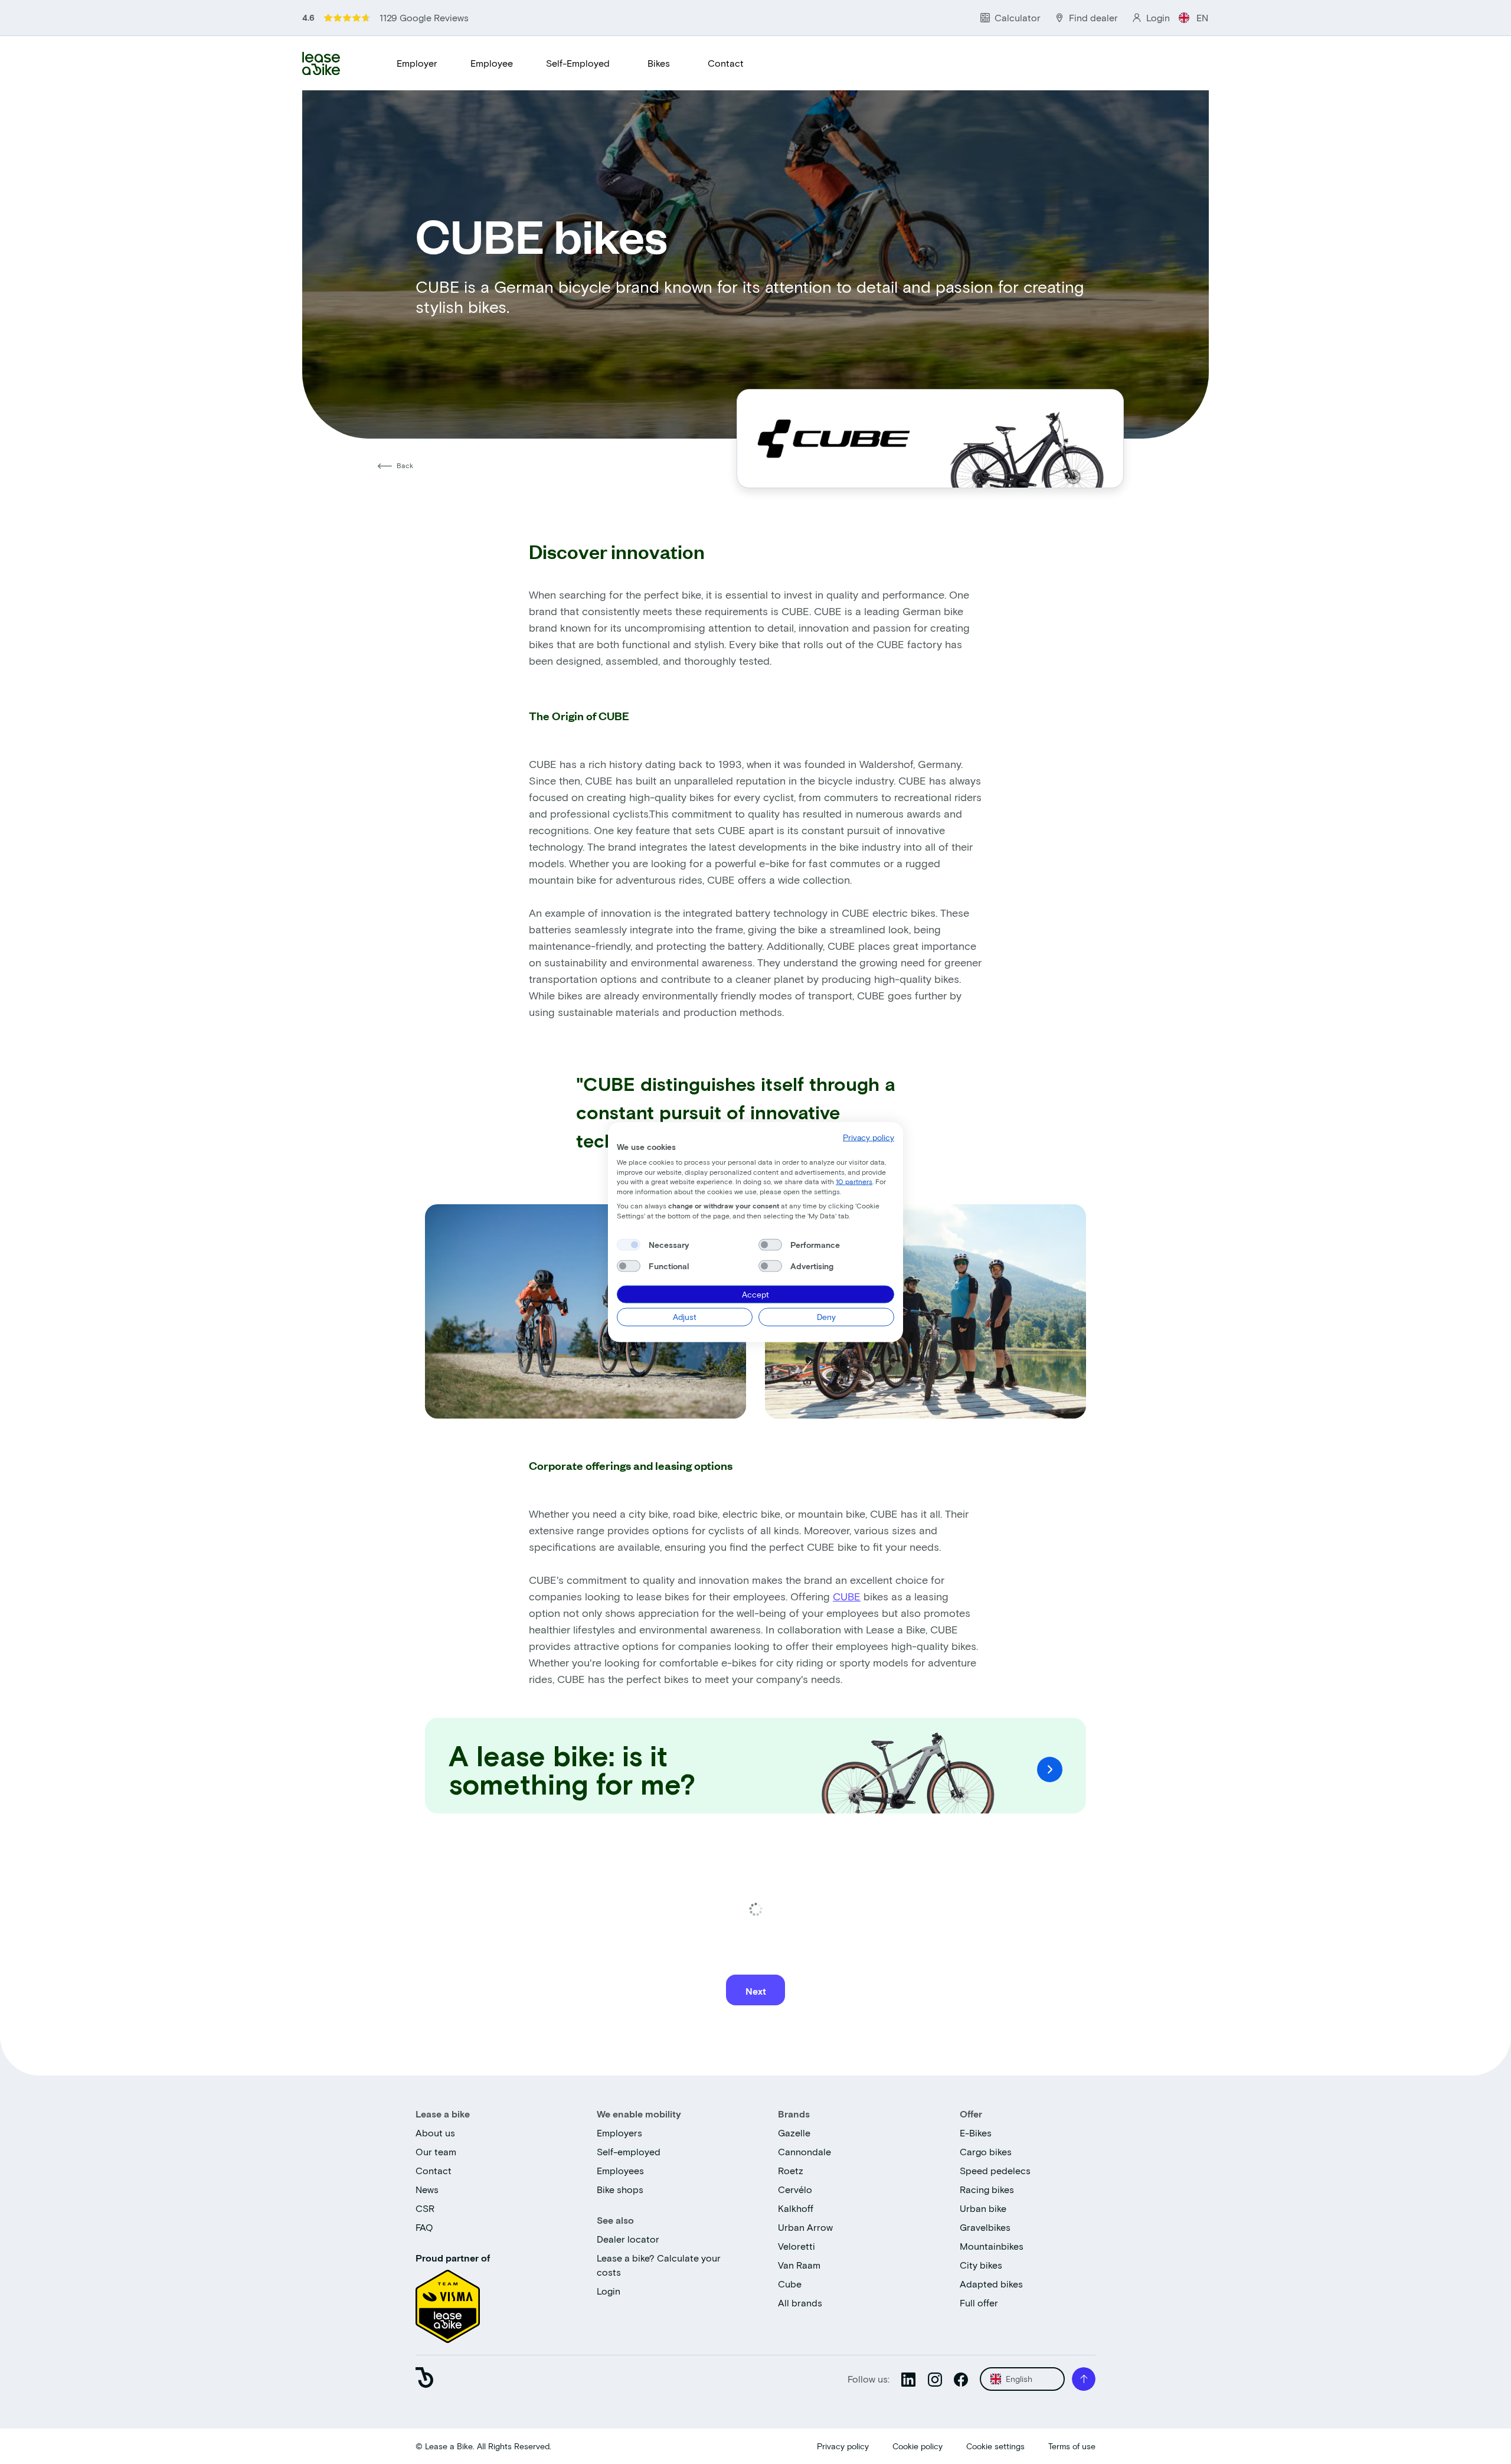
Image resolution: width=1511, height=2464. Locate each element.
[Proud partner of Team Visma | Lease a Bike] (448, 2303)
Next (756, 1991)
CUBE (847, 1596)
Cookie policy (918, 2446)
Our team (436, 2151)
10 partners (854, 1181)
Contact (726, 63)
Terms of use (1072, 2446)
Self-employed (629, 2151)
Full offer (979, 2303)
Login (609, 2291)
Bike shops (620, 2189)
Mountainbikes (992, 2246)
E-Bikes (976, 2133)
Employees (620, 2170)
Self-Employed (578, 63)
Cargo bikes (986, 2151)
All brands (800, 2303)
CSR (425, 2208)
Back (405, 465)
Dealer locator (628, 2239)
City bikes (981, 2265)
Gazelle (794, 2133)
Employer (417, 63)
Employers (619, 2133)
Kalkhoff (796, 2208)
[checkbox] (629, 1244)
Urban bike (983, 2208)
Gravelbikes (985, 2227)
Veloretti (797, 2246)
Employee (492, 63)
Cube (790, 2284)
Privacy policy (843, 2446)
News (427, 2189)
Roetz (791, 2170)
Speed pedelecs (995, 2170)
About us (435, 2133)
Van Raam (799, 2265)
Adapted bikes (991, 2284)
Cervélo (795, 2189)
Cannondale (804, 2151)
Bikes (659, 63)
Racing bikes (987, 2189)
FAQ (424, 2227)
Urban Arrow (805, 2227)
